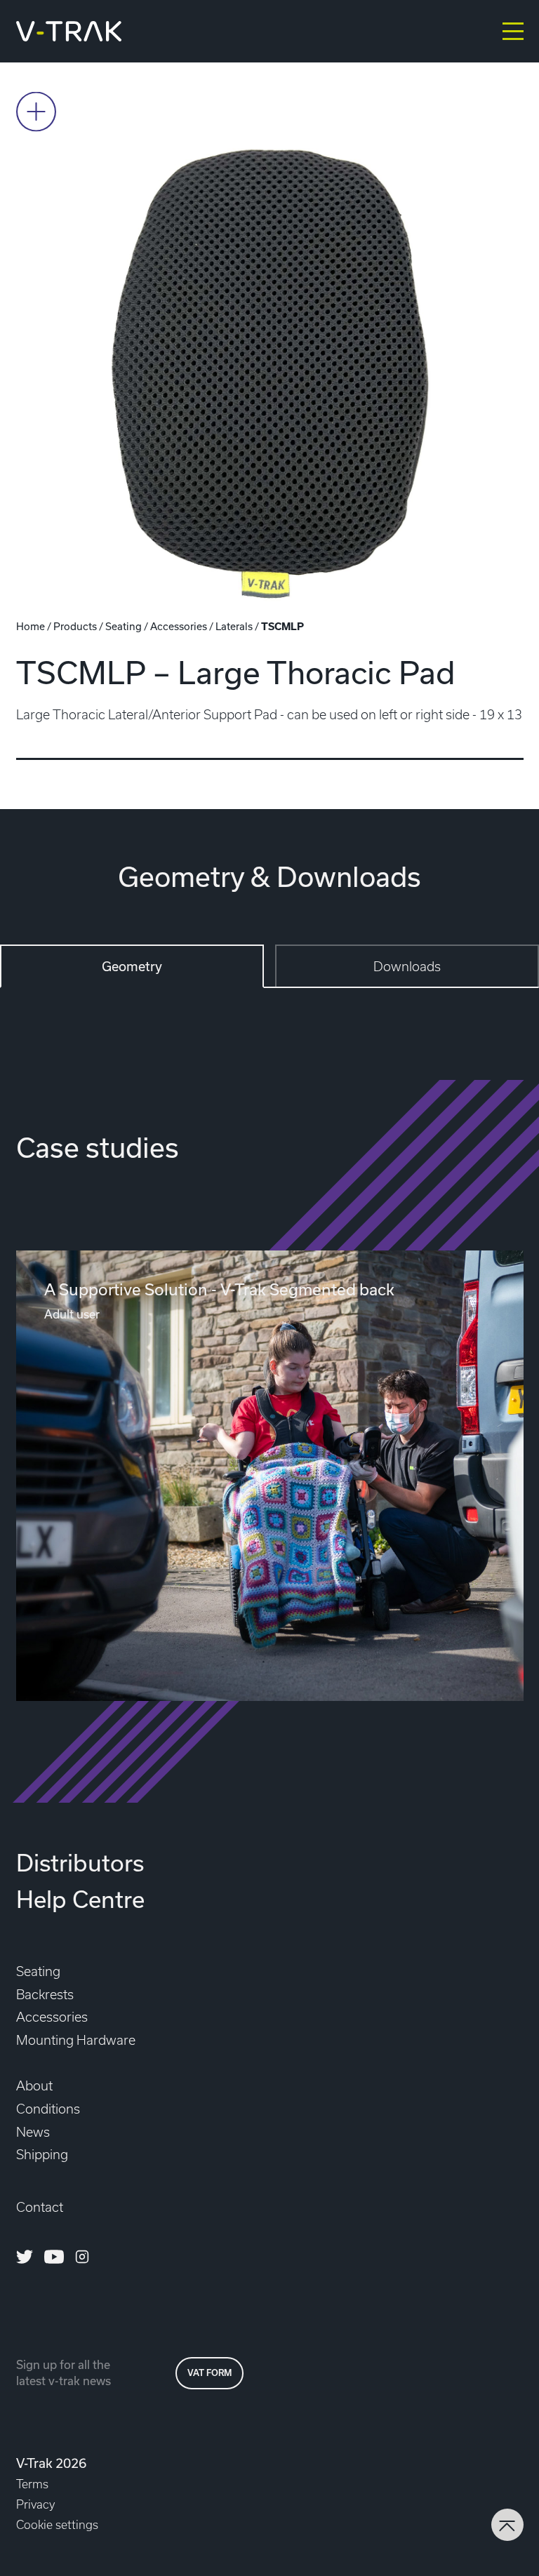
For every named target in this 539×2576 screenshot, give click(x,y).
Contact (40, 2207)
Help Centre (80, 1899)
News (33, 2132)
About (34, 2086)
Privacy (35, 2504)
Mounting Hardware (76, 2040)
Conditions (48, 2109)
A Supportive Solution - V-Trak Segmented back (219, 1289)
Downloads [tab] (407, 967)
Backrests (45, 1995)
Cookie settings (57, 2525)
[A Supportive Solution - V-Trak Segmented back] (270, 1476)
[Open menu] (513, 31)
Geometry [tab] (132, 966)
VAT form (209, 2373)
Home (31, 626)
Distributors (80, 1862)
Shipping (42, 2155)
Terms (32, 2484)
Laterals (234, 626)
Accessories (179, 626)
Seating (124, 626)
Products (75, 626)
